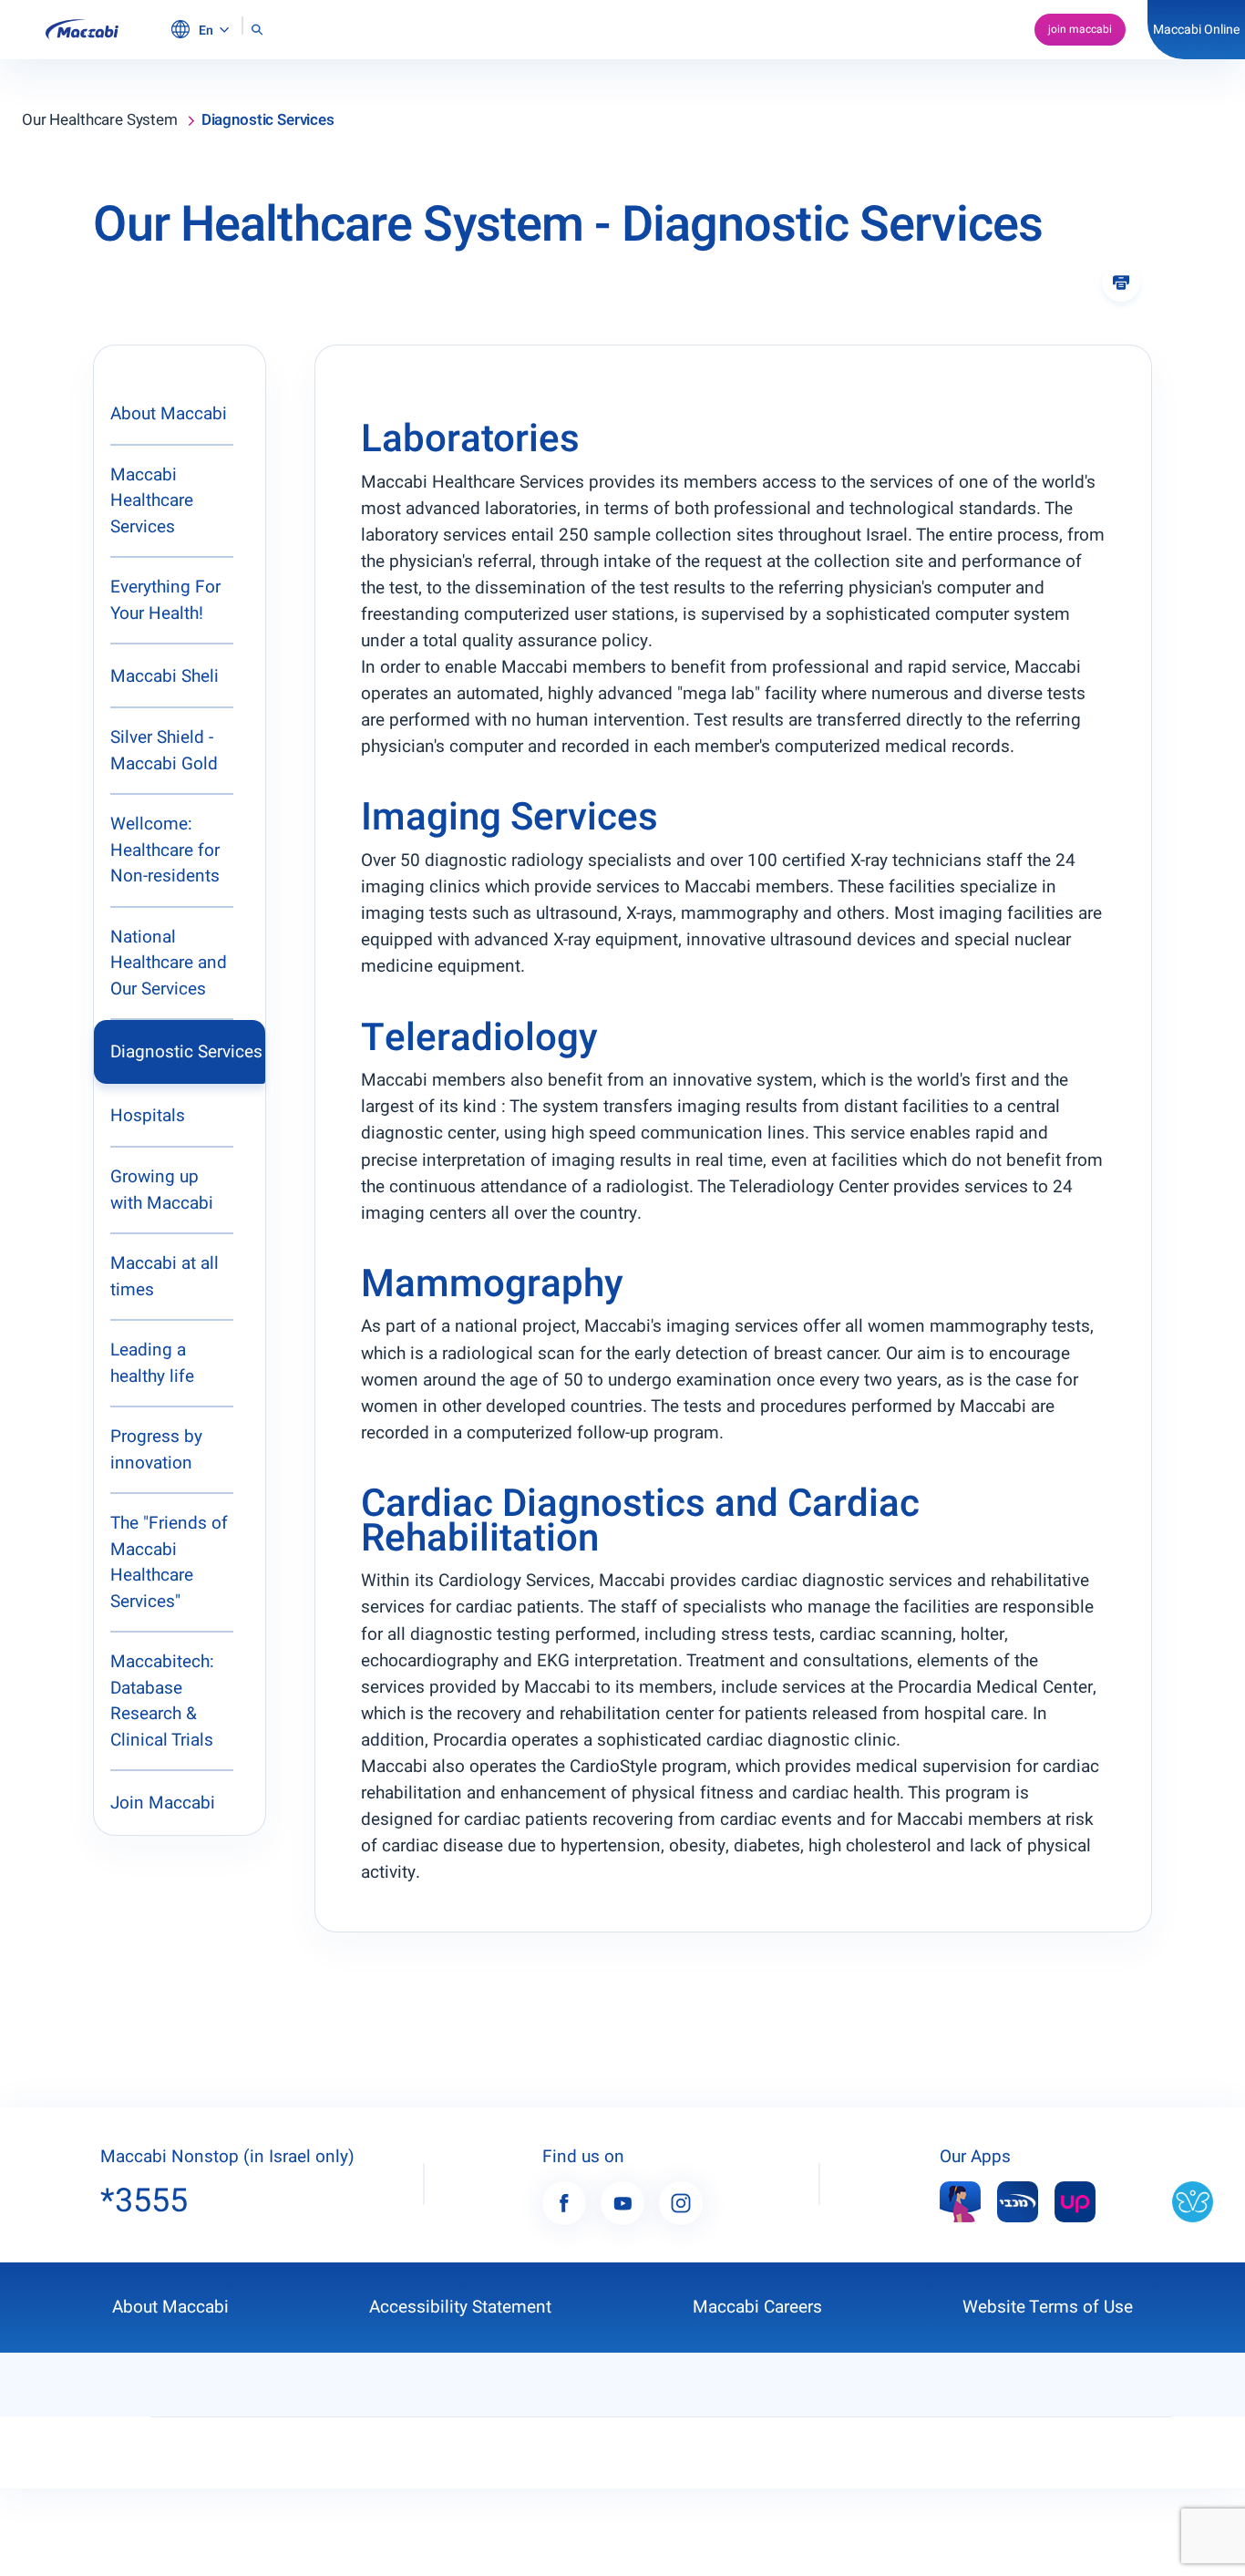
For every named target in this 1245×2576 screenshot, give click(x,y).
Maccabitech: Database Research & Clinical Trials (162, 1701)
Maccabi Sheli (165, 676)
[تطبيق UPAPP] (1075, 2201)
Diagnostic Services (186, 1052)
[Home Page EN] (82, 30)
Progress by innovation (156, 1450)
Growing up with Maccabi (162, 1190)
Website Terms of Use (1048, 2307)
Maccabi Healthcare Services (152, 501)
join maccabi (1080, 29)
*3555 (144, 2201)
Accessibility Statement (460, 2307)
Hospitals (148, 1116)
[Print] (1121, 283)
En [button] (207, 31)
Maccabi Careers (757, 2307)
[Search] (257, 30)
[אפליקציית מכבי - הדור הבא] (1018, 2201)
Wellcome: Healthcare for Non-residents (165, 850)
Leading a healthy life (152, 1363)
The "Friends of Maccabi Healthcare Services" (169, 1562)
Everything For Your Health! (165, 600)
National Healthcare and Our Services (169, 963)
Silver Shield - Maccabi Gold (164, 751)
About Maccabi (169, 414)
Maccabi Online (1196, 30)
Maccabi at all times (165, 1277)
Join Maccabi (163, 1803)
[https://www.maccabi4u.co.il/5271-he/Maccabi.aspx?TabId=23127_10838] (960, 2201)
